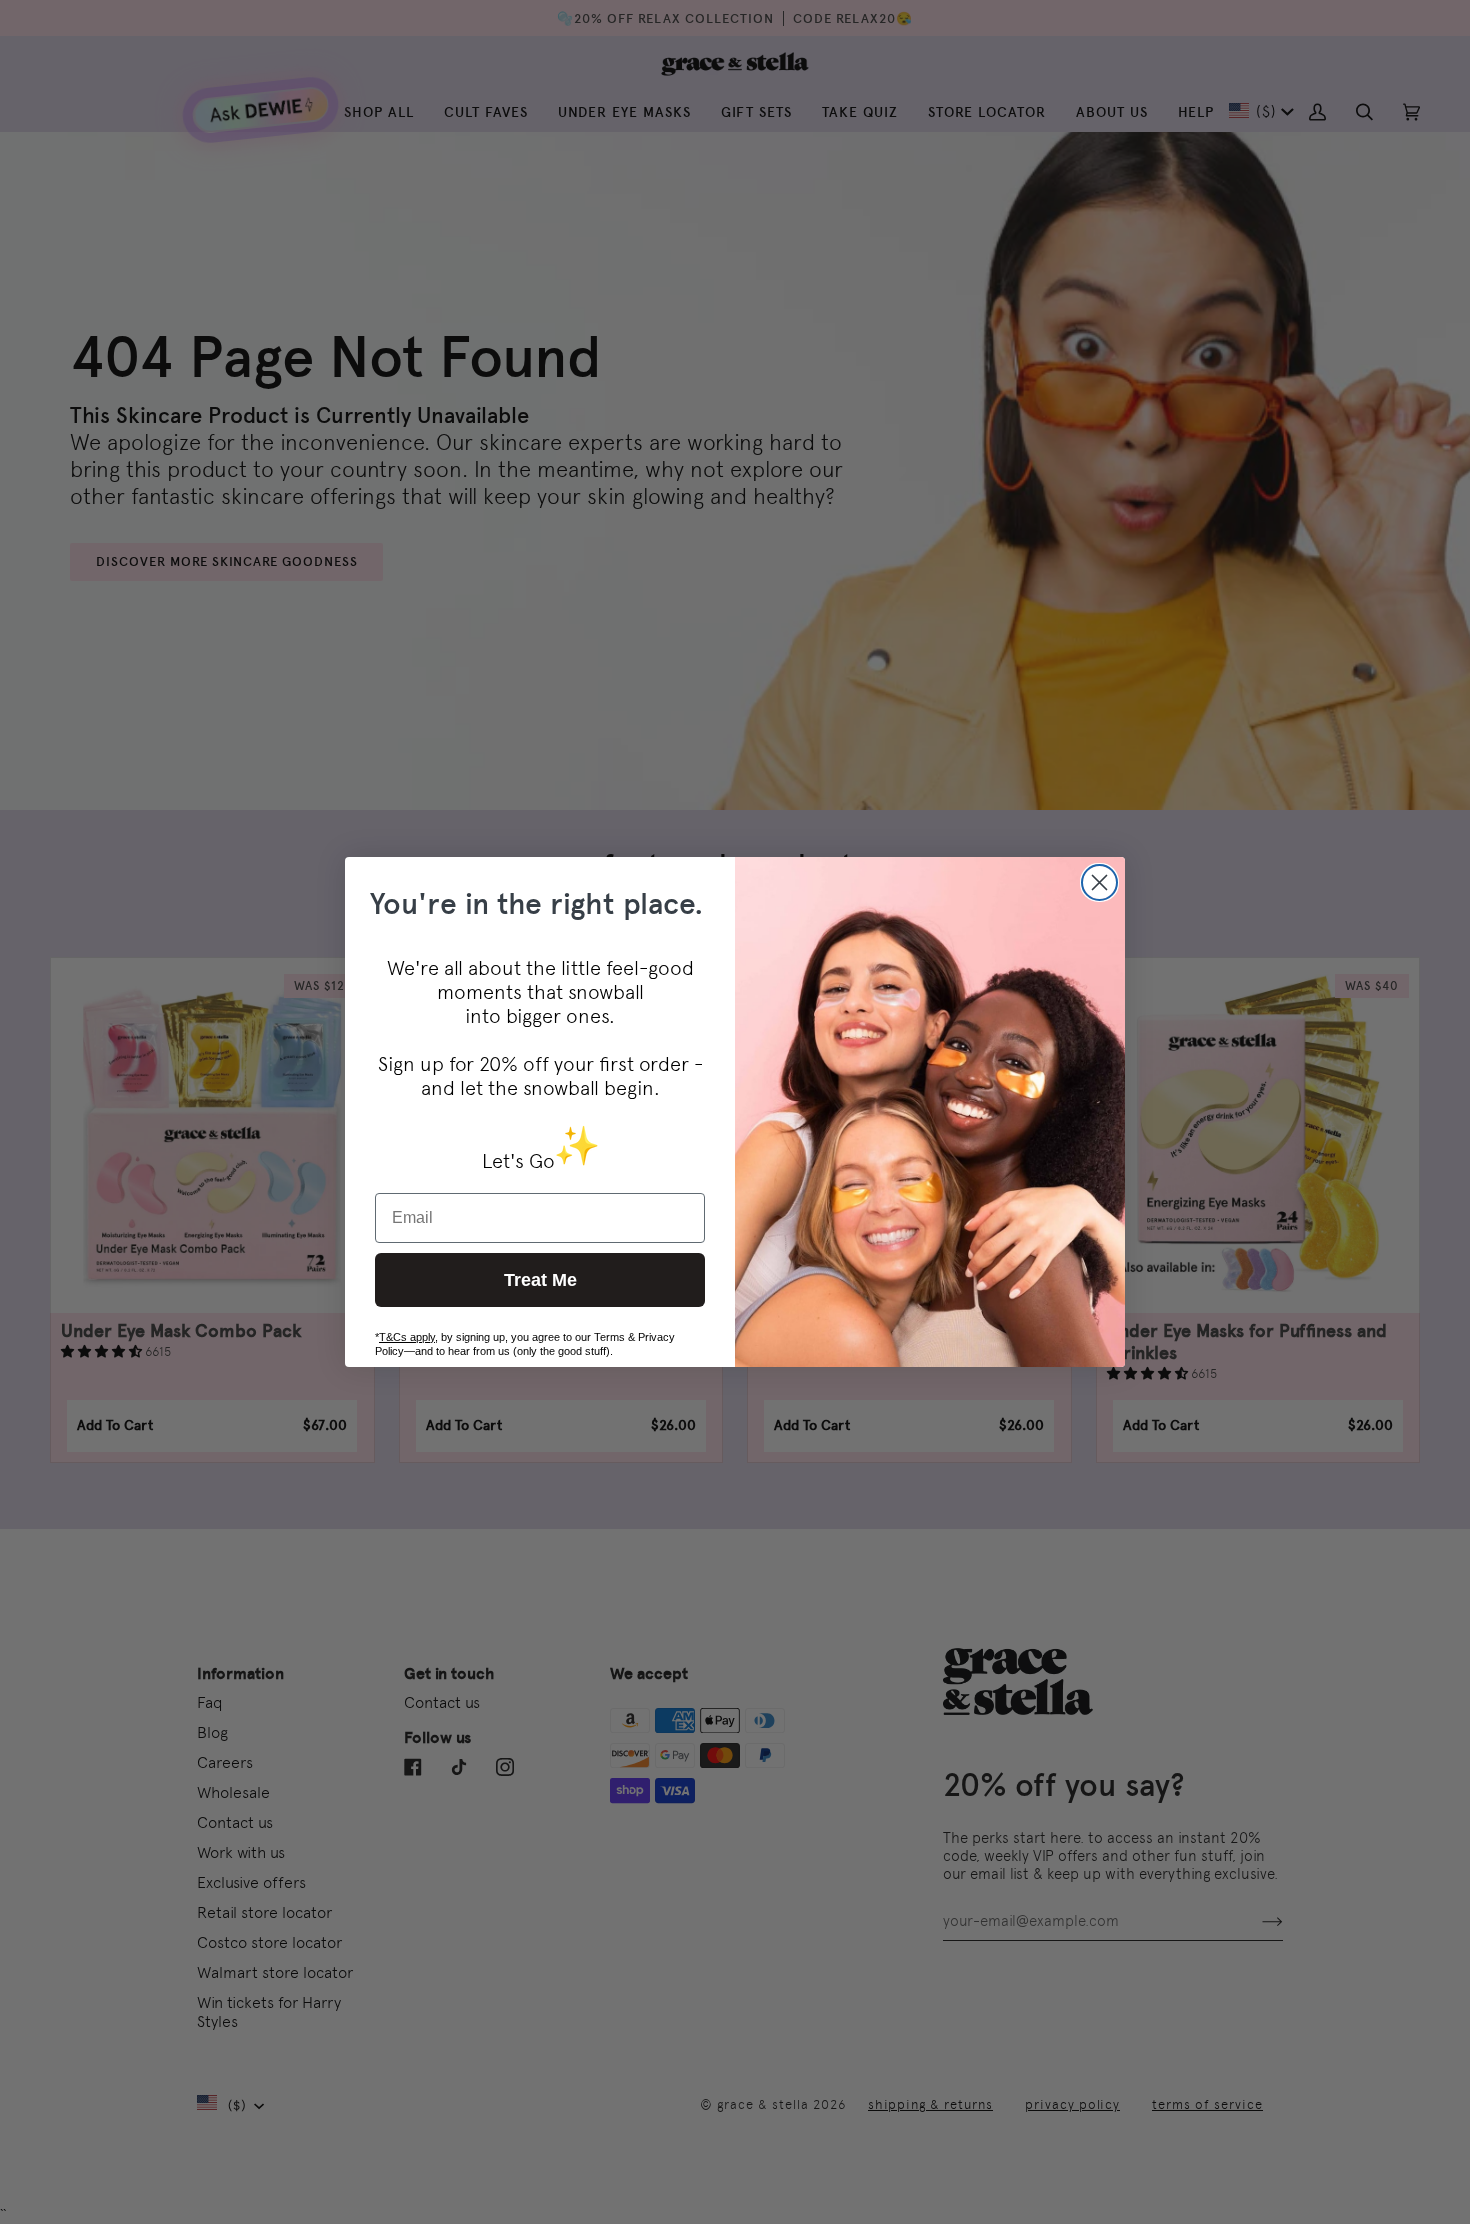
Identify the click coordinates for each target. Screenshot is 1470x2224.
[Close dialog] (1099, 882)
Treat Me (540, 1280)
